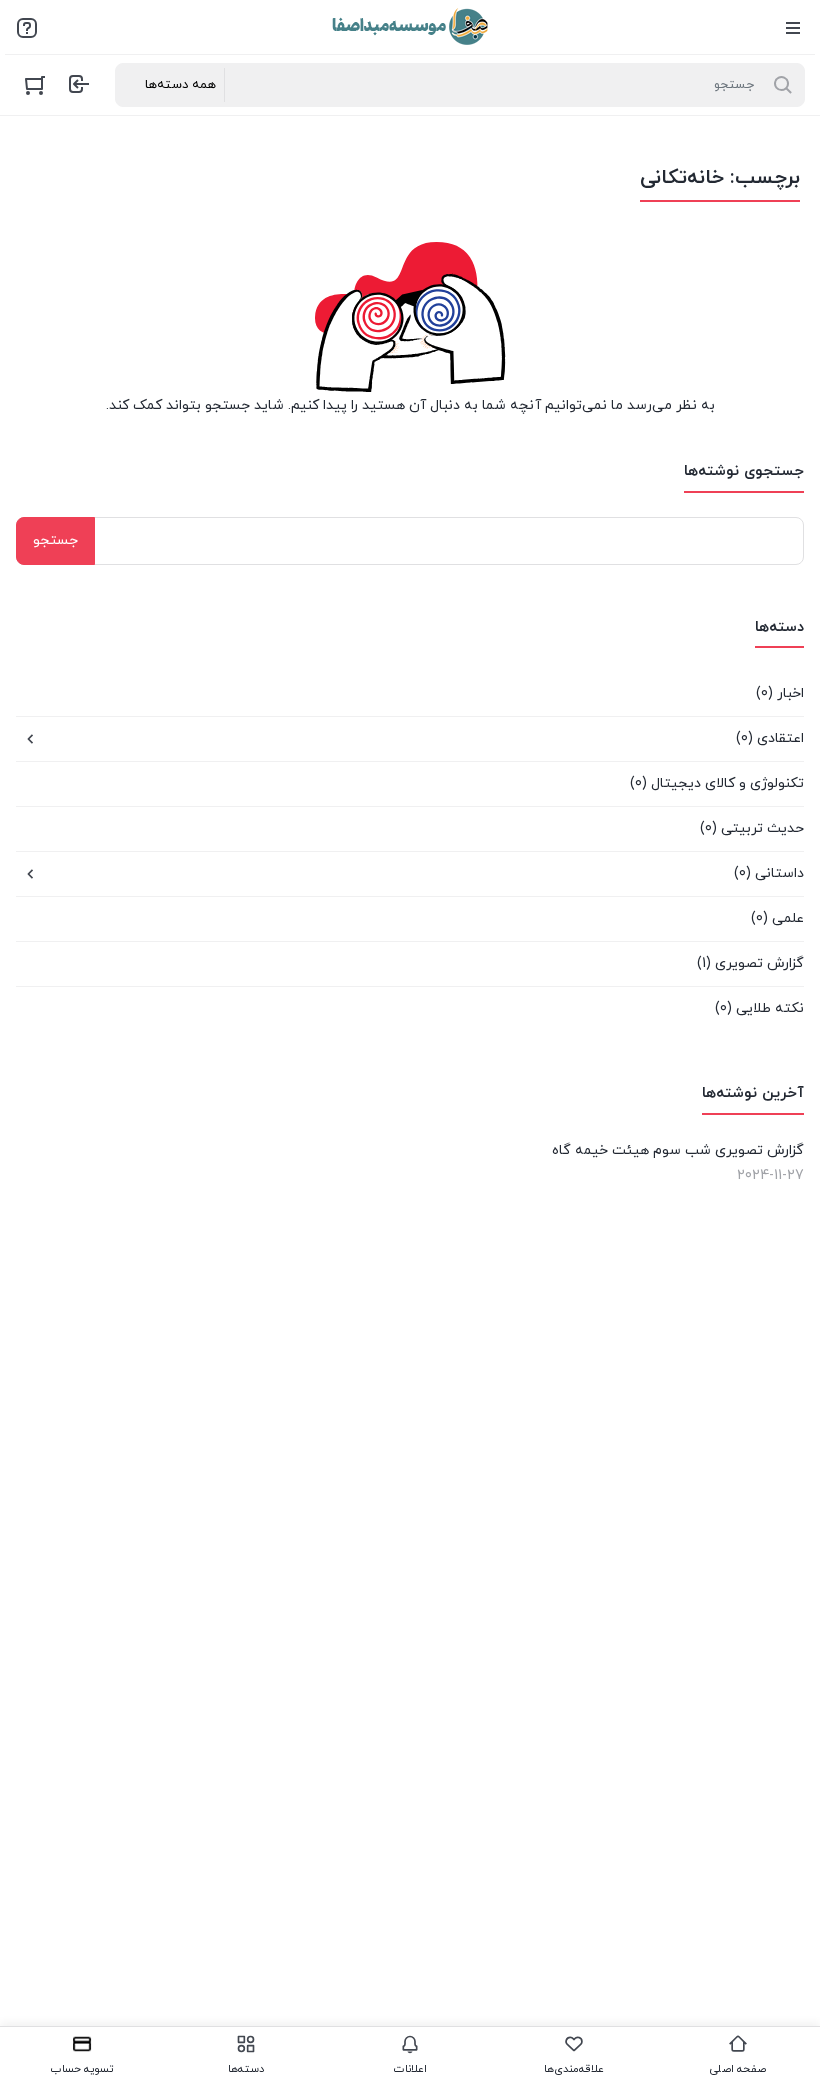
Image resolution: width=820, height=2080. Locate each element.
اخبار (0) (780, 693)
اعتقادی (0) (770, 738)
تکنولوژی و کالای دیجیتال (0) (717, 783)
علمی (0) (777, 918)
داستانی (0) (769, 873)
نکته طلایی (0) (759, 1008)
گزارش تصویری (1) (750, 963)
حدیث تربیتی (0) (752, 828)
